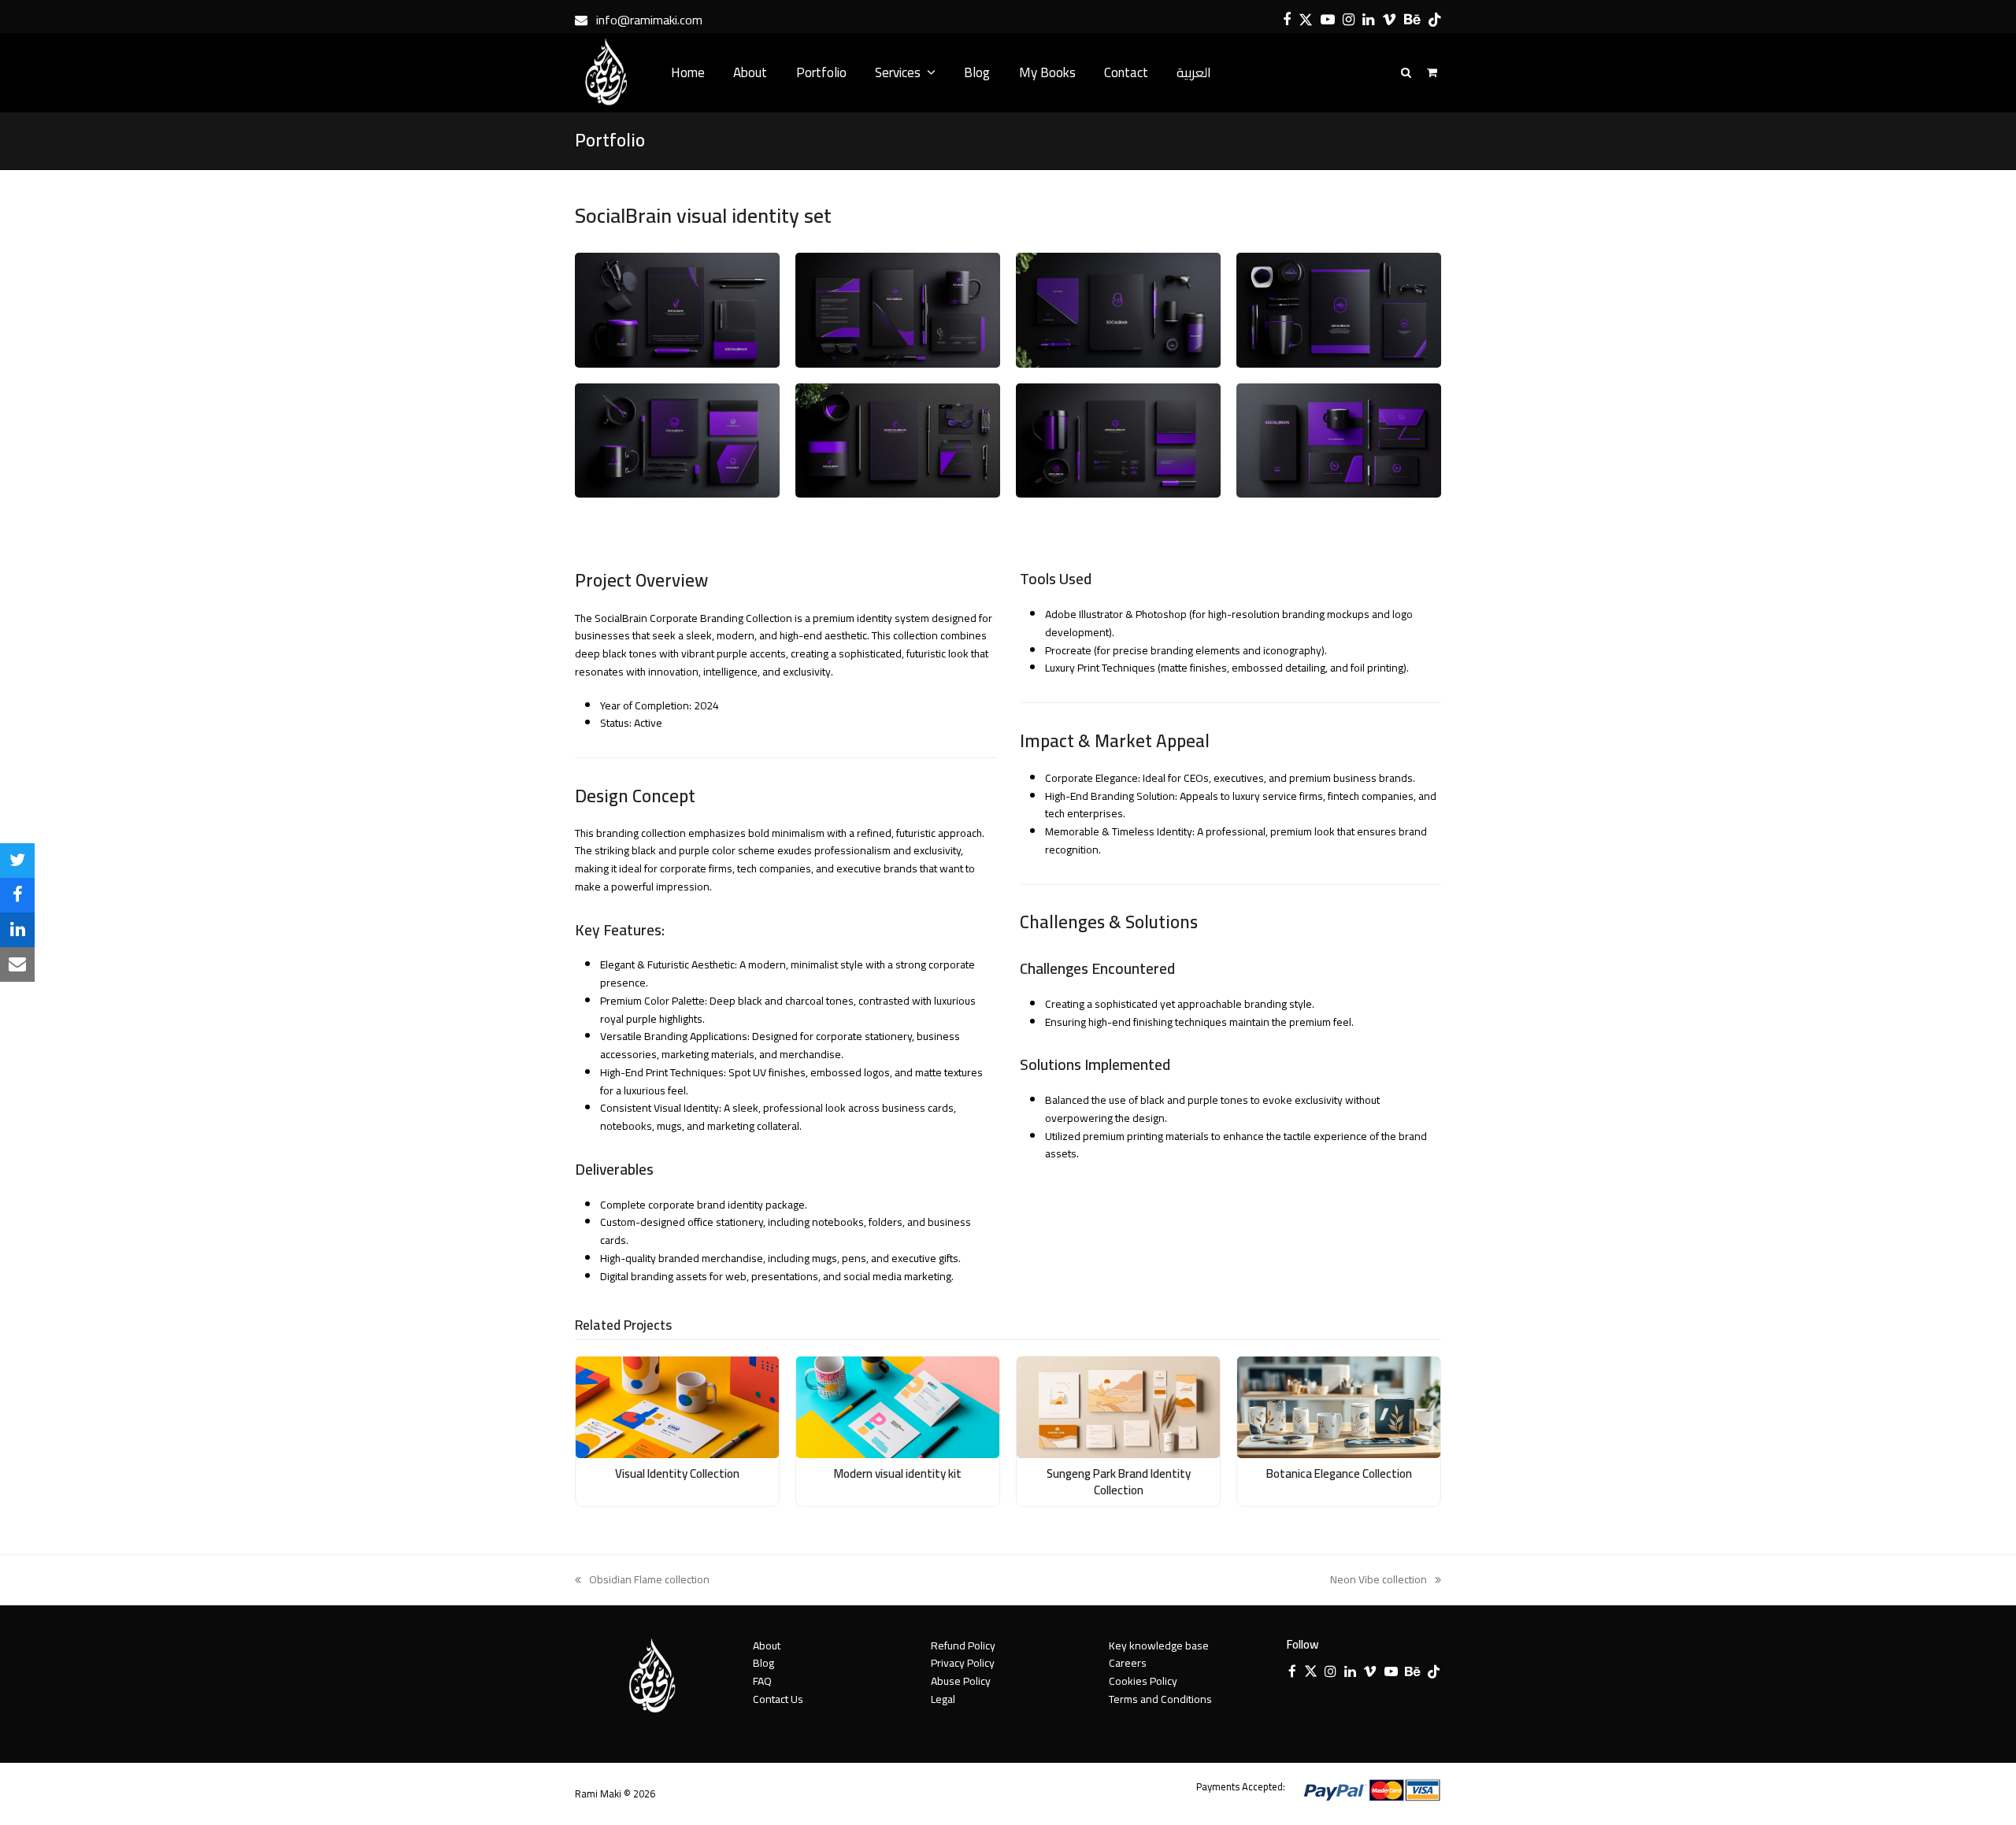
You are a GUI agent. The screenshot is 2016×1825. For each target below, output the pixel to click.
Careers (1128, 1663)
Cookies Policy (1143, 1681)
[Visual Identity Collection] (677, 1406)
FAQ (762, 1681)
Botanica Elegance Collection (1339, 1473)
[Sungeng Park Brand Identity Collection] (1118, 1406)
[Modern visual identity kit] (898, 1406)
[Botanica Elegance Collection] (1339, 1406)
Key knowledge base (1159, 1645)
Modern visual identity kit (898, 1473)
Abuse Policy (961, 1681)
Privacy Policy (963, 1663)
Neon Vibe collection (1379, 1580)
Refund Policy (963, 1645)
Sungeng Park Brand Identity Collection (1119, 1482)
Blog (763, 1663)
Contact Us (778, 1699)
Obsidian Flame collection (642, 1580)
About (767, 1645)
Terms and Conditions (1160, 1699)
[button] (17, 861)
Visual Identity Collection (677, 1473)
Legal (943, 1699)
